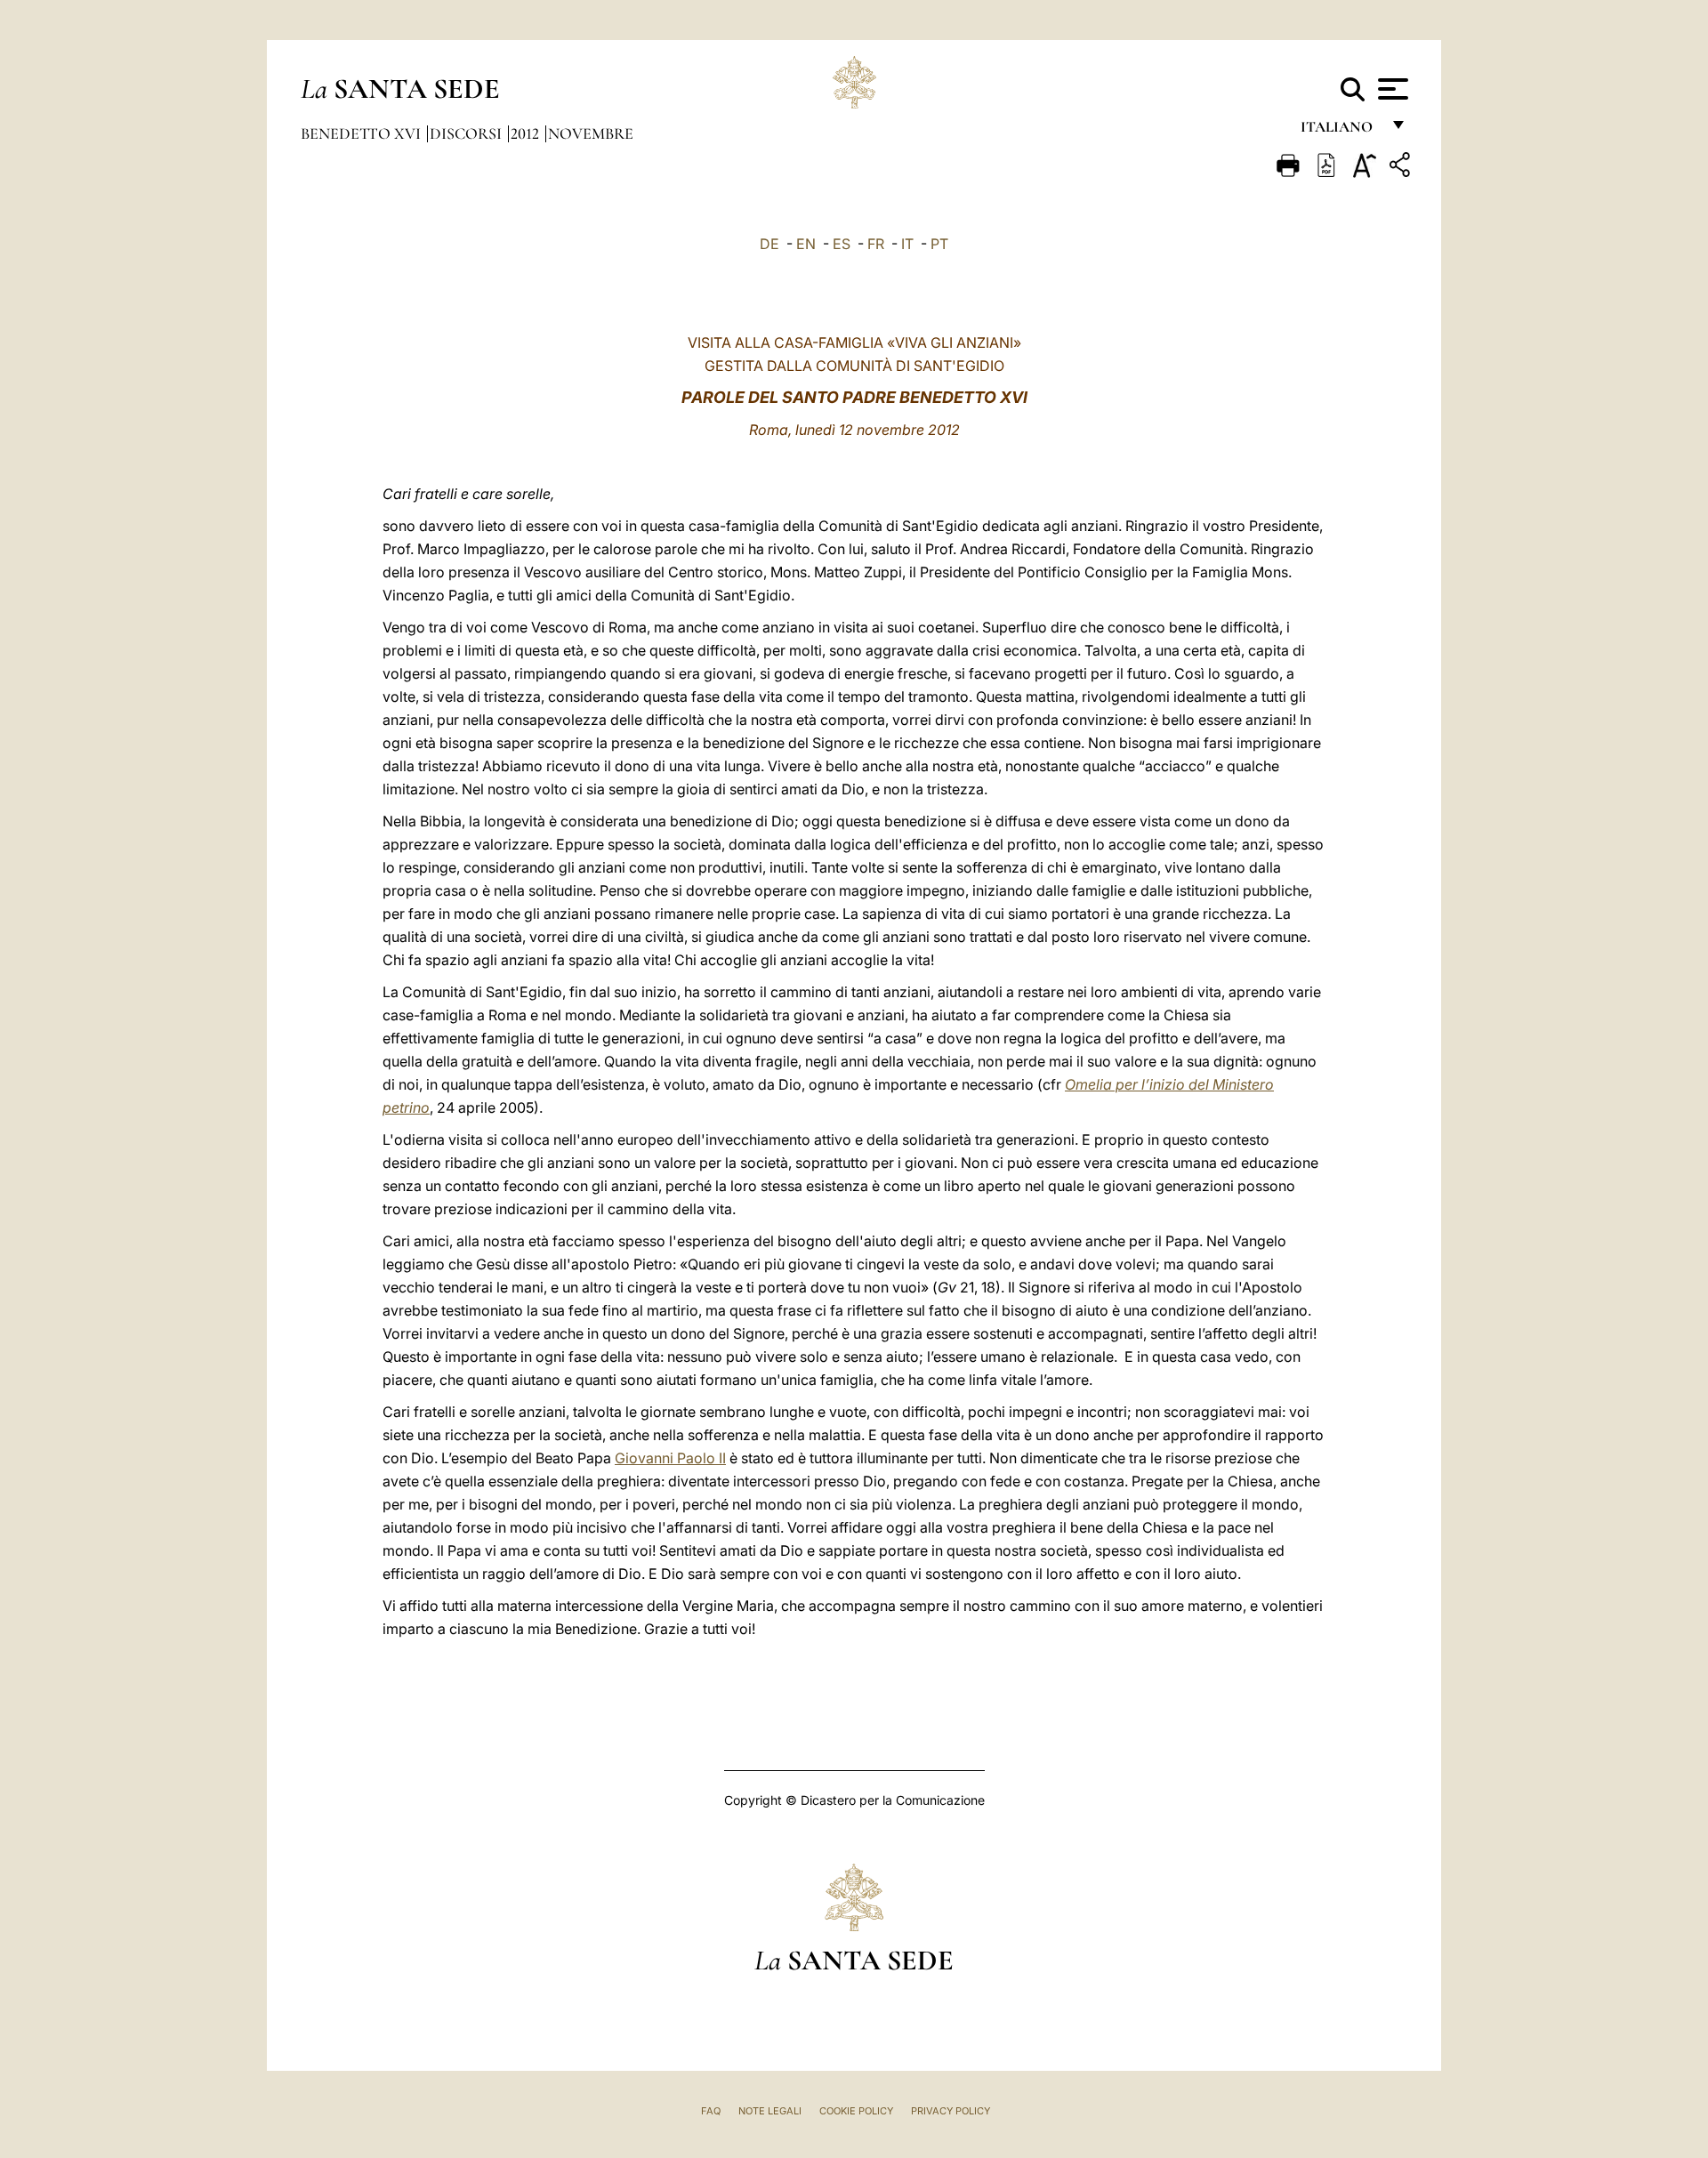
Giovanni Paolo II (670, 1458)
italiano (1340, 131)
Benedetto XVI (363, 133)
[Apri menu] (1391, 89)
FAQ (711, 2111)
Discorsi (467, 133)
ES (842, 244)
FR (876, 244)
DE (769, 244)
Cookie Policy (856, 2111)
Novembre (591, 133)
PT (939, 244)
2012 (527, 133)
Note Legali (770, 2111)
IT (907, 244)
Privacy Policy (951, 2111)
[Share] (1402, 168)
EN (806, 244)
